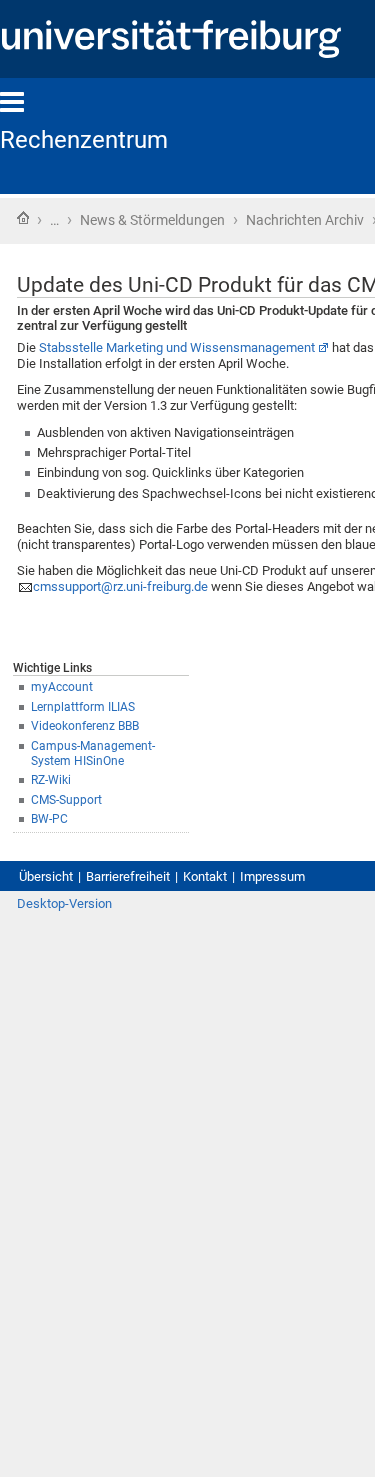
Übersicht (46, 876)
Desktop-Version (64, 903)
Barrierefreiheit (128, 876)
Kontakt (205, 876)
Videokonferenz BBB (85, 726)
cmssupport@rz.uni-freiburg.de (120, 586)
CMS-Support (66, 800)
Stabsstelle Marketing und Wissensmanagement (177, 347)
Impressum (272, 876)
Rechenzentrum (84, 140)
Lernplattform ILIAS (83, 707)
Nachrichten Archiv (305, 220)
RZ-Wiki (51, 780)
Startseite (23, 218)
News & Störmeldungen (152, 220)
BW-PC (49, 819)
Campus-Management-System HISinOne (93, 753)
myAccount (62, 687)
